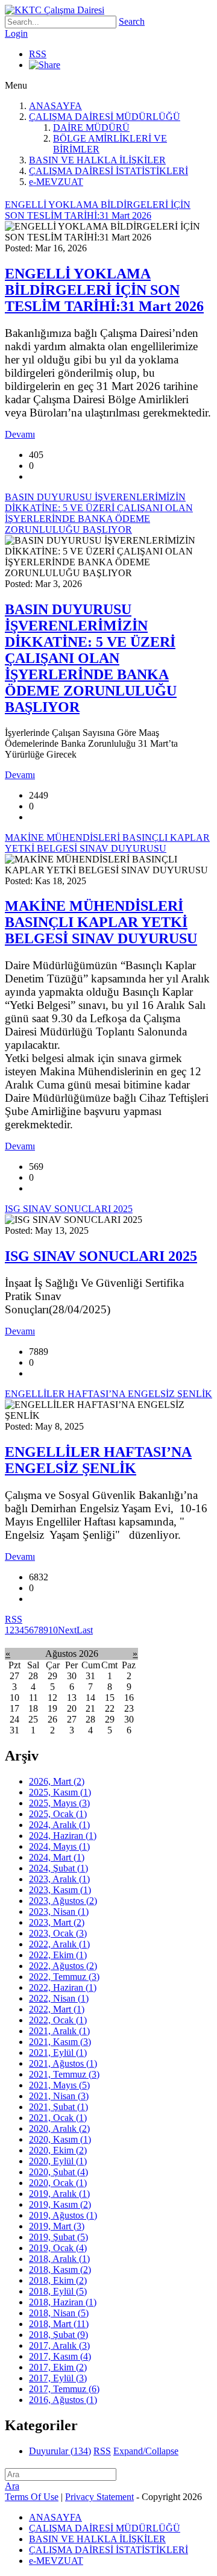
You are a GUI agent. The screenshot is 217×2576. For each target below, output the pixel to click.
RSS (38, 54)
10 (53, 1630)
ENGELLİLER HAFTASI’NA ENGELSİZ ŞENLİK (98, 1460)
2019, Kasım (60, 2204)
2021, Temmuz (64, 2074)
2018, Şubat (58, 2335)
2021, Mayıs (59, 2085)
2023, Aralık (59, 1879)
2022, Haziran (63, 1987)
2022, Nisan (59, 1998)
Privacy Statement (99, 2497)
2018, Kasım (60, 2270)
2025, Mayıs (59, 1803)
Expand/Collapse (146, 2451)
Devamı (20, 434)
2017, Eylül (58, 2378)
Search (132, 21)
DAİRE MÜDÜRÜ (91, 127)
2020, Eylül (58, 2161)
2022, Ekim (58, 1955)
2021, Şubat (58, 2107)
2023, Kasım (60, 1890)
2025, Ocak (58, 1814)
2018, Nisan (59, 2313)
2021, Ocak (58, 2118)
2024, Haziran (63, 1836)
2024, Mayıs (59, 1846)
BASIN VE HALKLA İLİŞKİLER (97, 160)
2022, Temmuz (64, 1977)
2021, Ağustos (63, 2063)
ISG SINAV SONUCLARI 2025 (101, 1256)
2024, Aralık (59, 1825)
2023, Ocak (58, 1933)
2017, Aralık (59, 2345)
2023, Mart (57, 1922)
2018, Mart (59, 2324)
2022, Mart (57, 2009)
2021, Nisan (59, 2096)
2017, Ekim (58, 2367)
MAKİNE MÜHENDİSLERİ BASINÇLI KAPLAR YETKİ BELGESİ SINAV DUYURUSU (101, 922)
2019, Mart (57, 2226)
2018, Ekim (58, 2280)
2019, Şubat (58, 2237)
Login (16, 33)
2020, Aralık (59, 2128)
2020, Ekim (58, 2150)
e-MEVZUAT (56, 182)
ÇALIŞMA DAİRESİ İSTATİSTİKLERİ (108, 171)
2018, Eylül (58, 2291)
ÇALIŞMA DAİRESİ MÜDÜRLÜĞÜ (105, 117)
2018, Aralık (59, 2259)
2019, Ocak (58, 2248)
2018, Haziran (63, 2302)
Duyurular (60, 2451)
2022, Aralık (59, 1944)
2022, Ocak (58, 2020)
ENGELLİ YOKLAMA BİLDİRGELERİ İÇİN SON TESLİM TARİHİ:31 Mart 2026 (104, 290)
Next (67, 1630)
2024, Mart (57, 1857)
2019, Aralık (59, 2194)
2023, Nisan (59, 1912)
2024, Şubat (58, 1868)
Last (85, 1630)
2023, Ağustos (63, 1901)
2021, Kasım (60, 2042)
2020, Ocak (58, 2183)
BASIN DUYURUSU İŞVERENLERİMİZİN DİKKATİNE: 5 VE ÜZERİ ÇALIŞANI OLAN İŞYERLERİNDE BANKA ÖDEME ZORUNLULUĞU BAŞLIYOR (91, 658)
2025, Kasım (60, 1792)
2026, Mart (57, 1781)
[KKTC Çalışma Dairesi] (55, 10)
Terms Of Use (32, 2497)
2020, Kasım (60, 2139)
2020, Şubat (58, 2172)
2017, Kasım (60, 2356)
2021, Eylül (58, 2053)
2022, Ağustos (63, 1966)
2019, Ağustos (63, 2215)
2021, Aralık (59, 2031)
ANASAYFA (55, 106)
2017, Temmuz (64, 2389)
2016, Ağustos (63, 2400)
